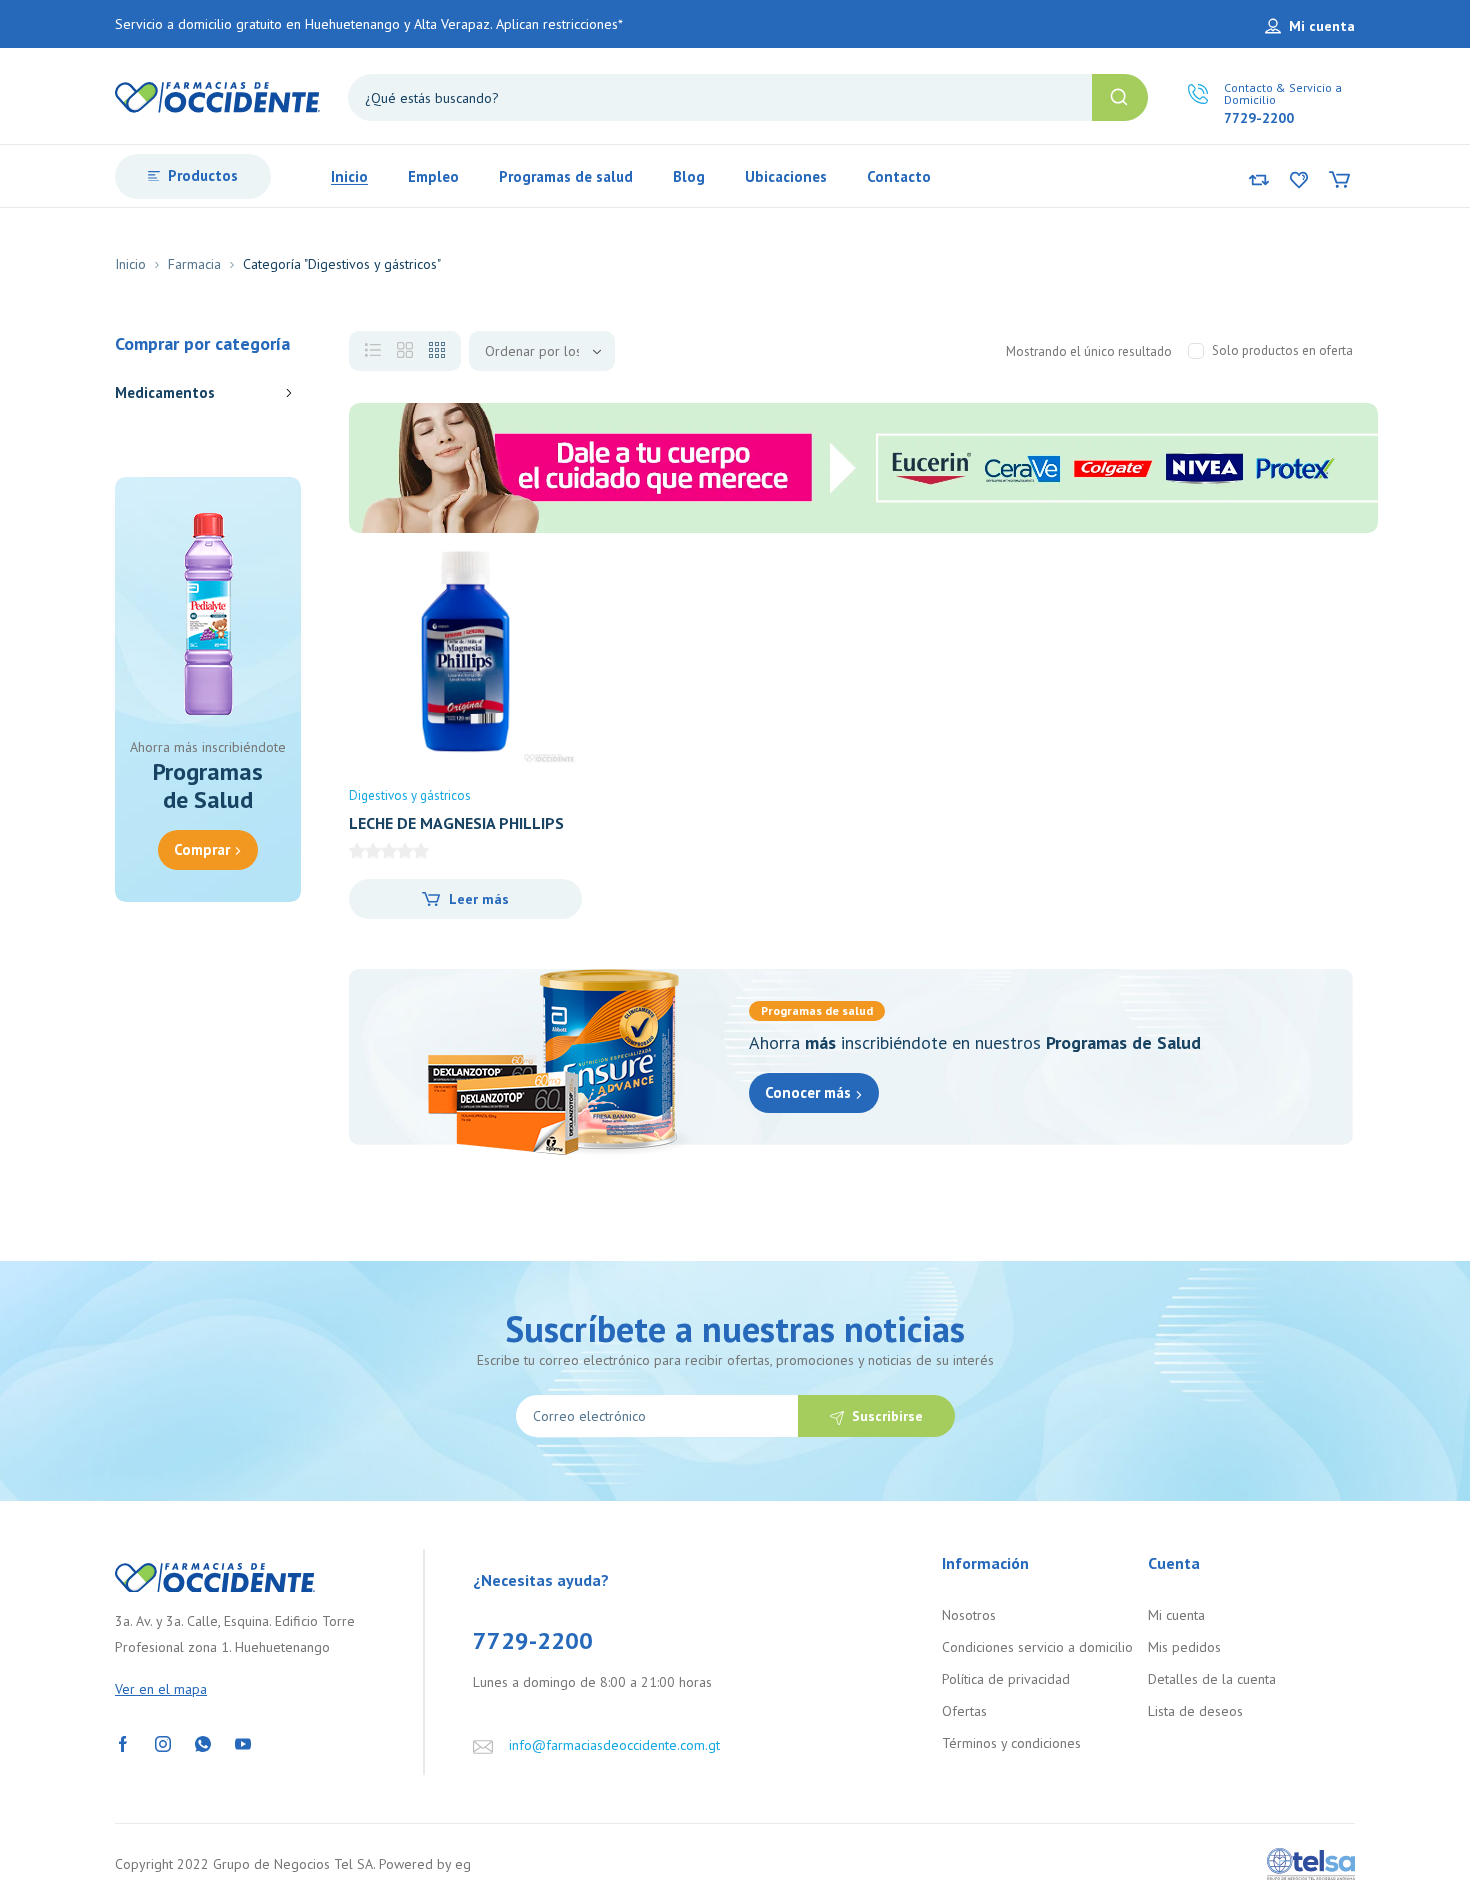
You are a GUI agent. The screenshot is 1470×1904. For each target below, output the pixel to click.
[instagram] (163, 1742)
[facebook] (123, 1742)
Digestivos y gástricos (410, 795)
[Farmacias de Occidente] (217, 96)
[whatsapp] (203, 1742)
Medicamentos (165, 392)
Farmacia (194, 264)
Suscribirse (887, 1416)
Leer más (479, 899)
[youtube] (243, 1742)
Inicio (130, 264)
